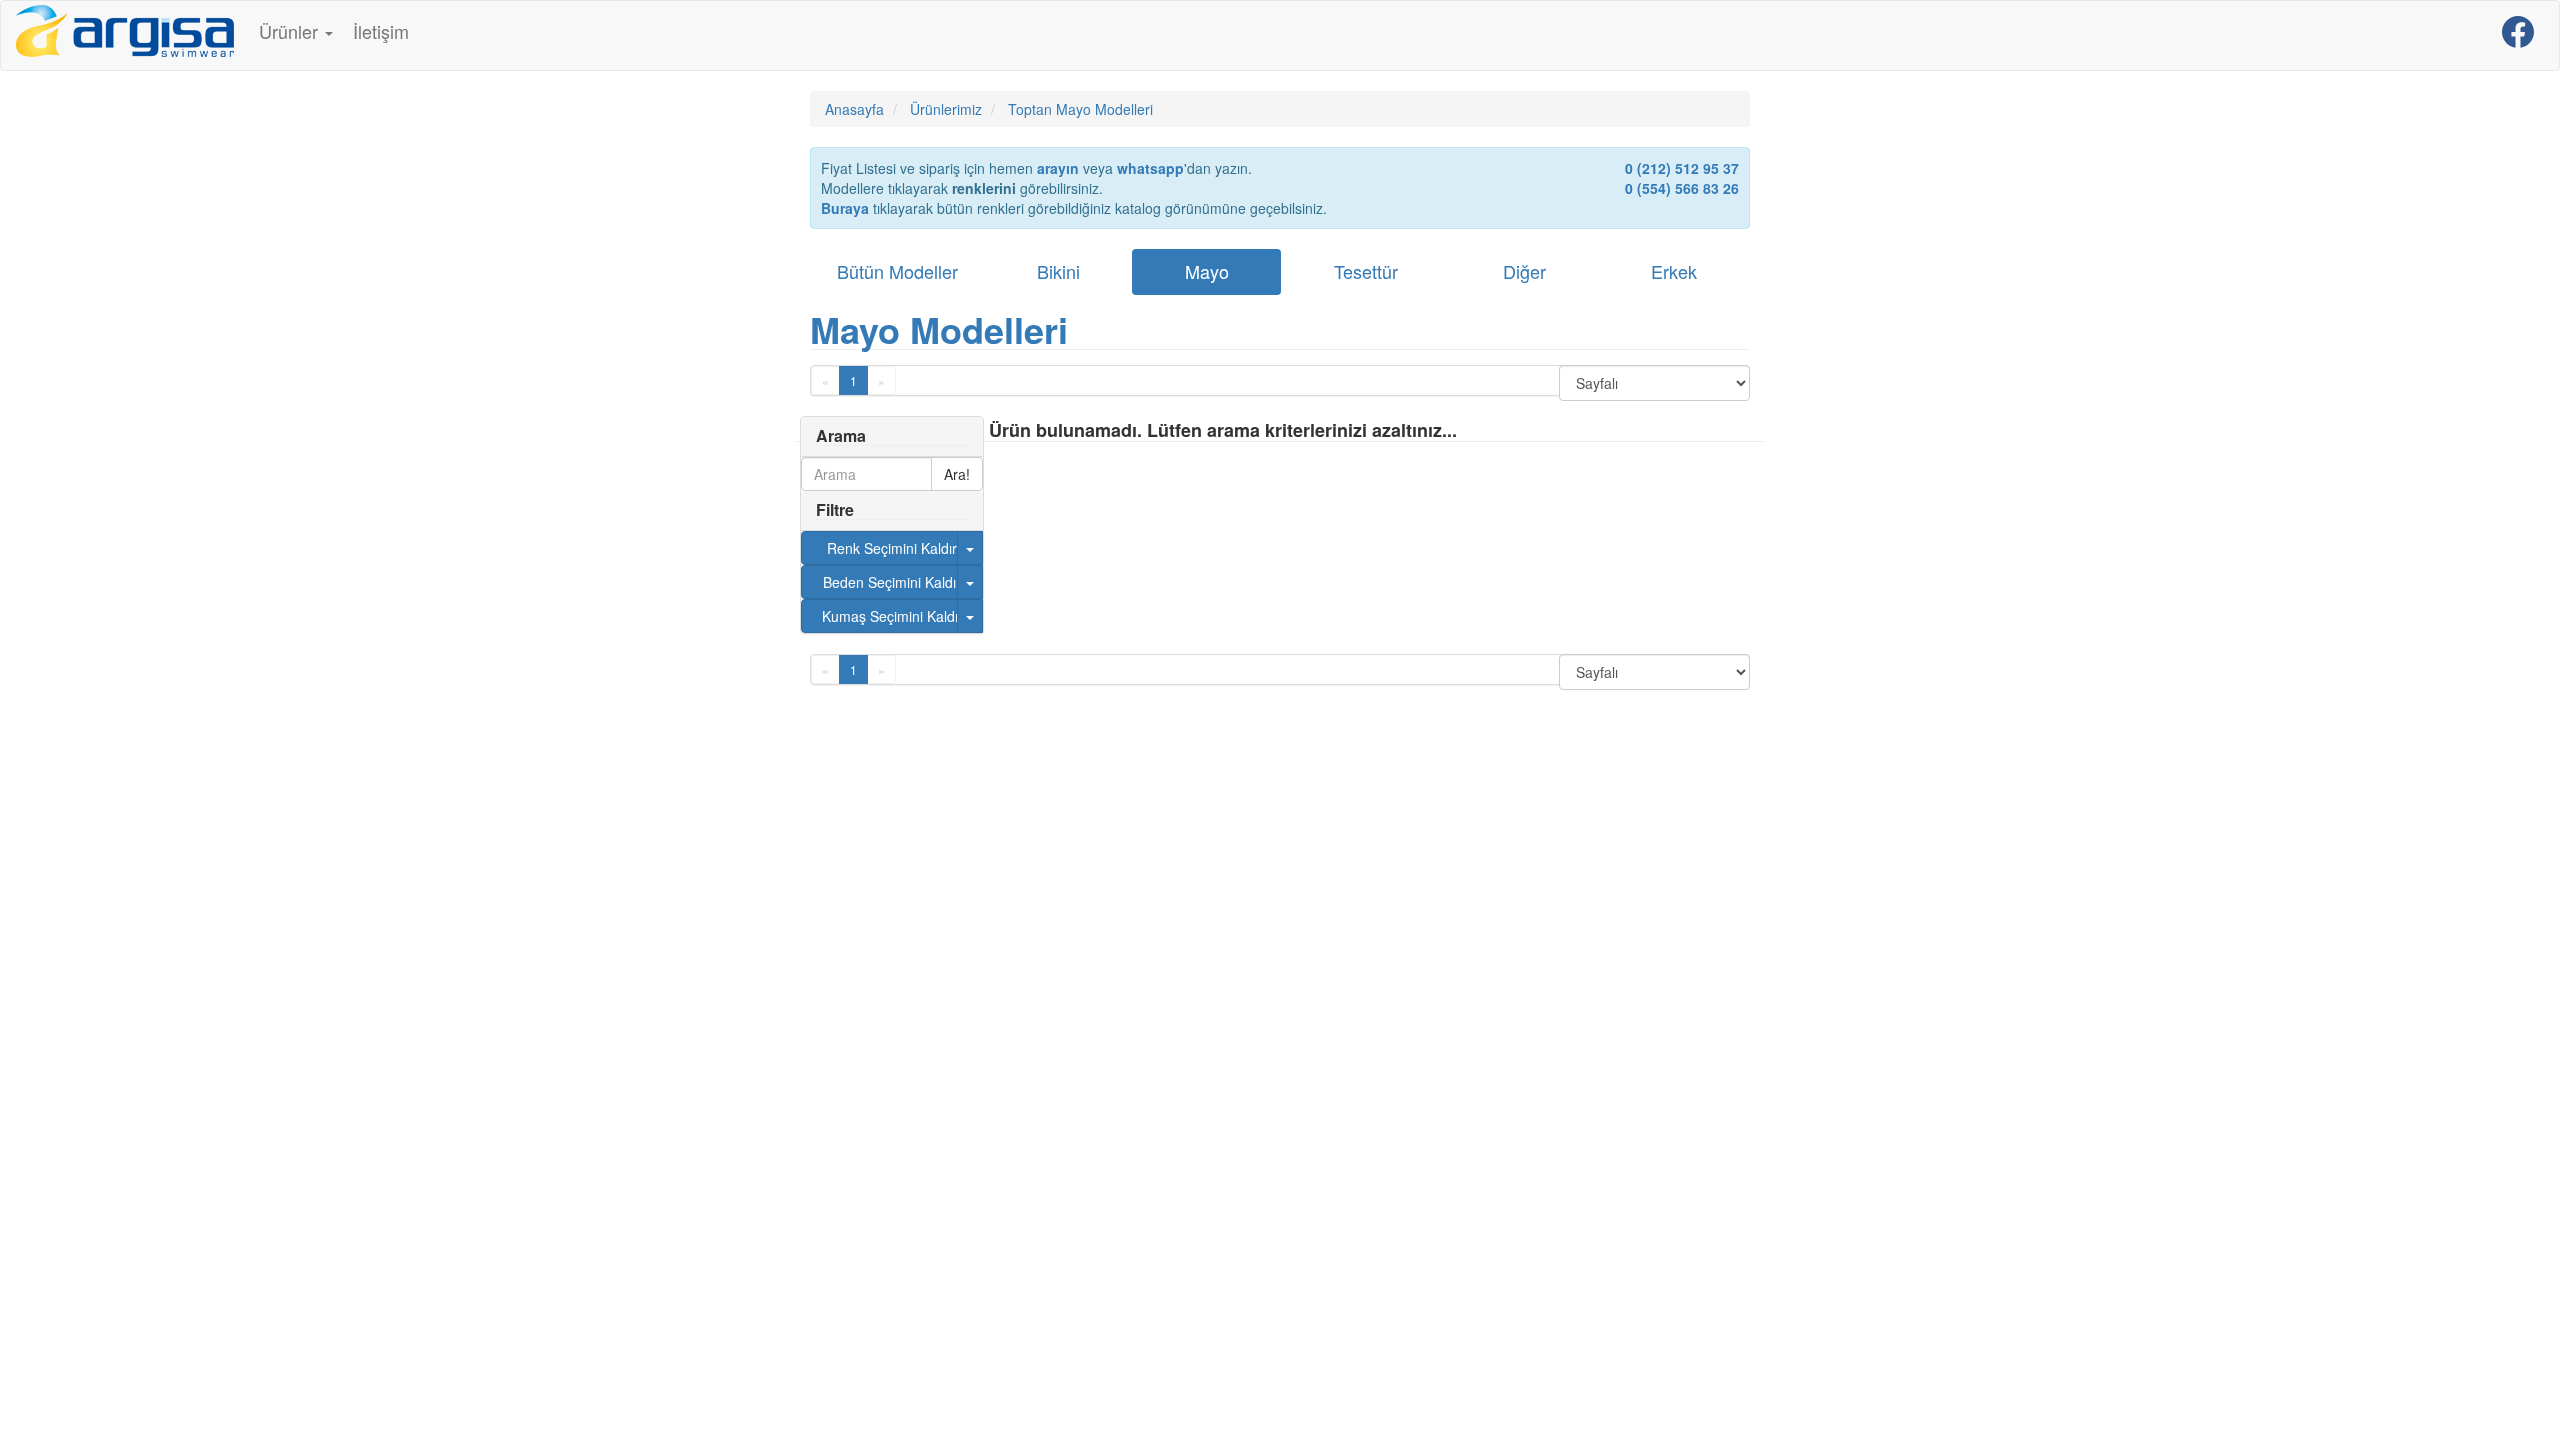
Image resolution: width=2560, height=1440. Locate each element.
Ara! (957, 474)
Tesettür (1366, 271)
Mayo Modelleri (939, 329)
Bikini (1058, 271)
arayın (1058, 168)
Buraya (845, 208)
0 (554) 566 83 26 (1682, 188)
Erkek (1674, 271)
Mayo (1207, 271)
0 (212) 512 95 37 (1682, 168)
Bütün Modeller (897, 271)
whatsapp (1150, 168)
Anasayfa (854, 109)
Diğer (1524, 271)
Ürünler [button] (291, 31)
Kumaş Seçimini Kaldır (892, 616)
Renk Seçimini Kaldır (892, 548)
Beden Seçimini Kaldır (892, 582)
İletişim (381, 31)
